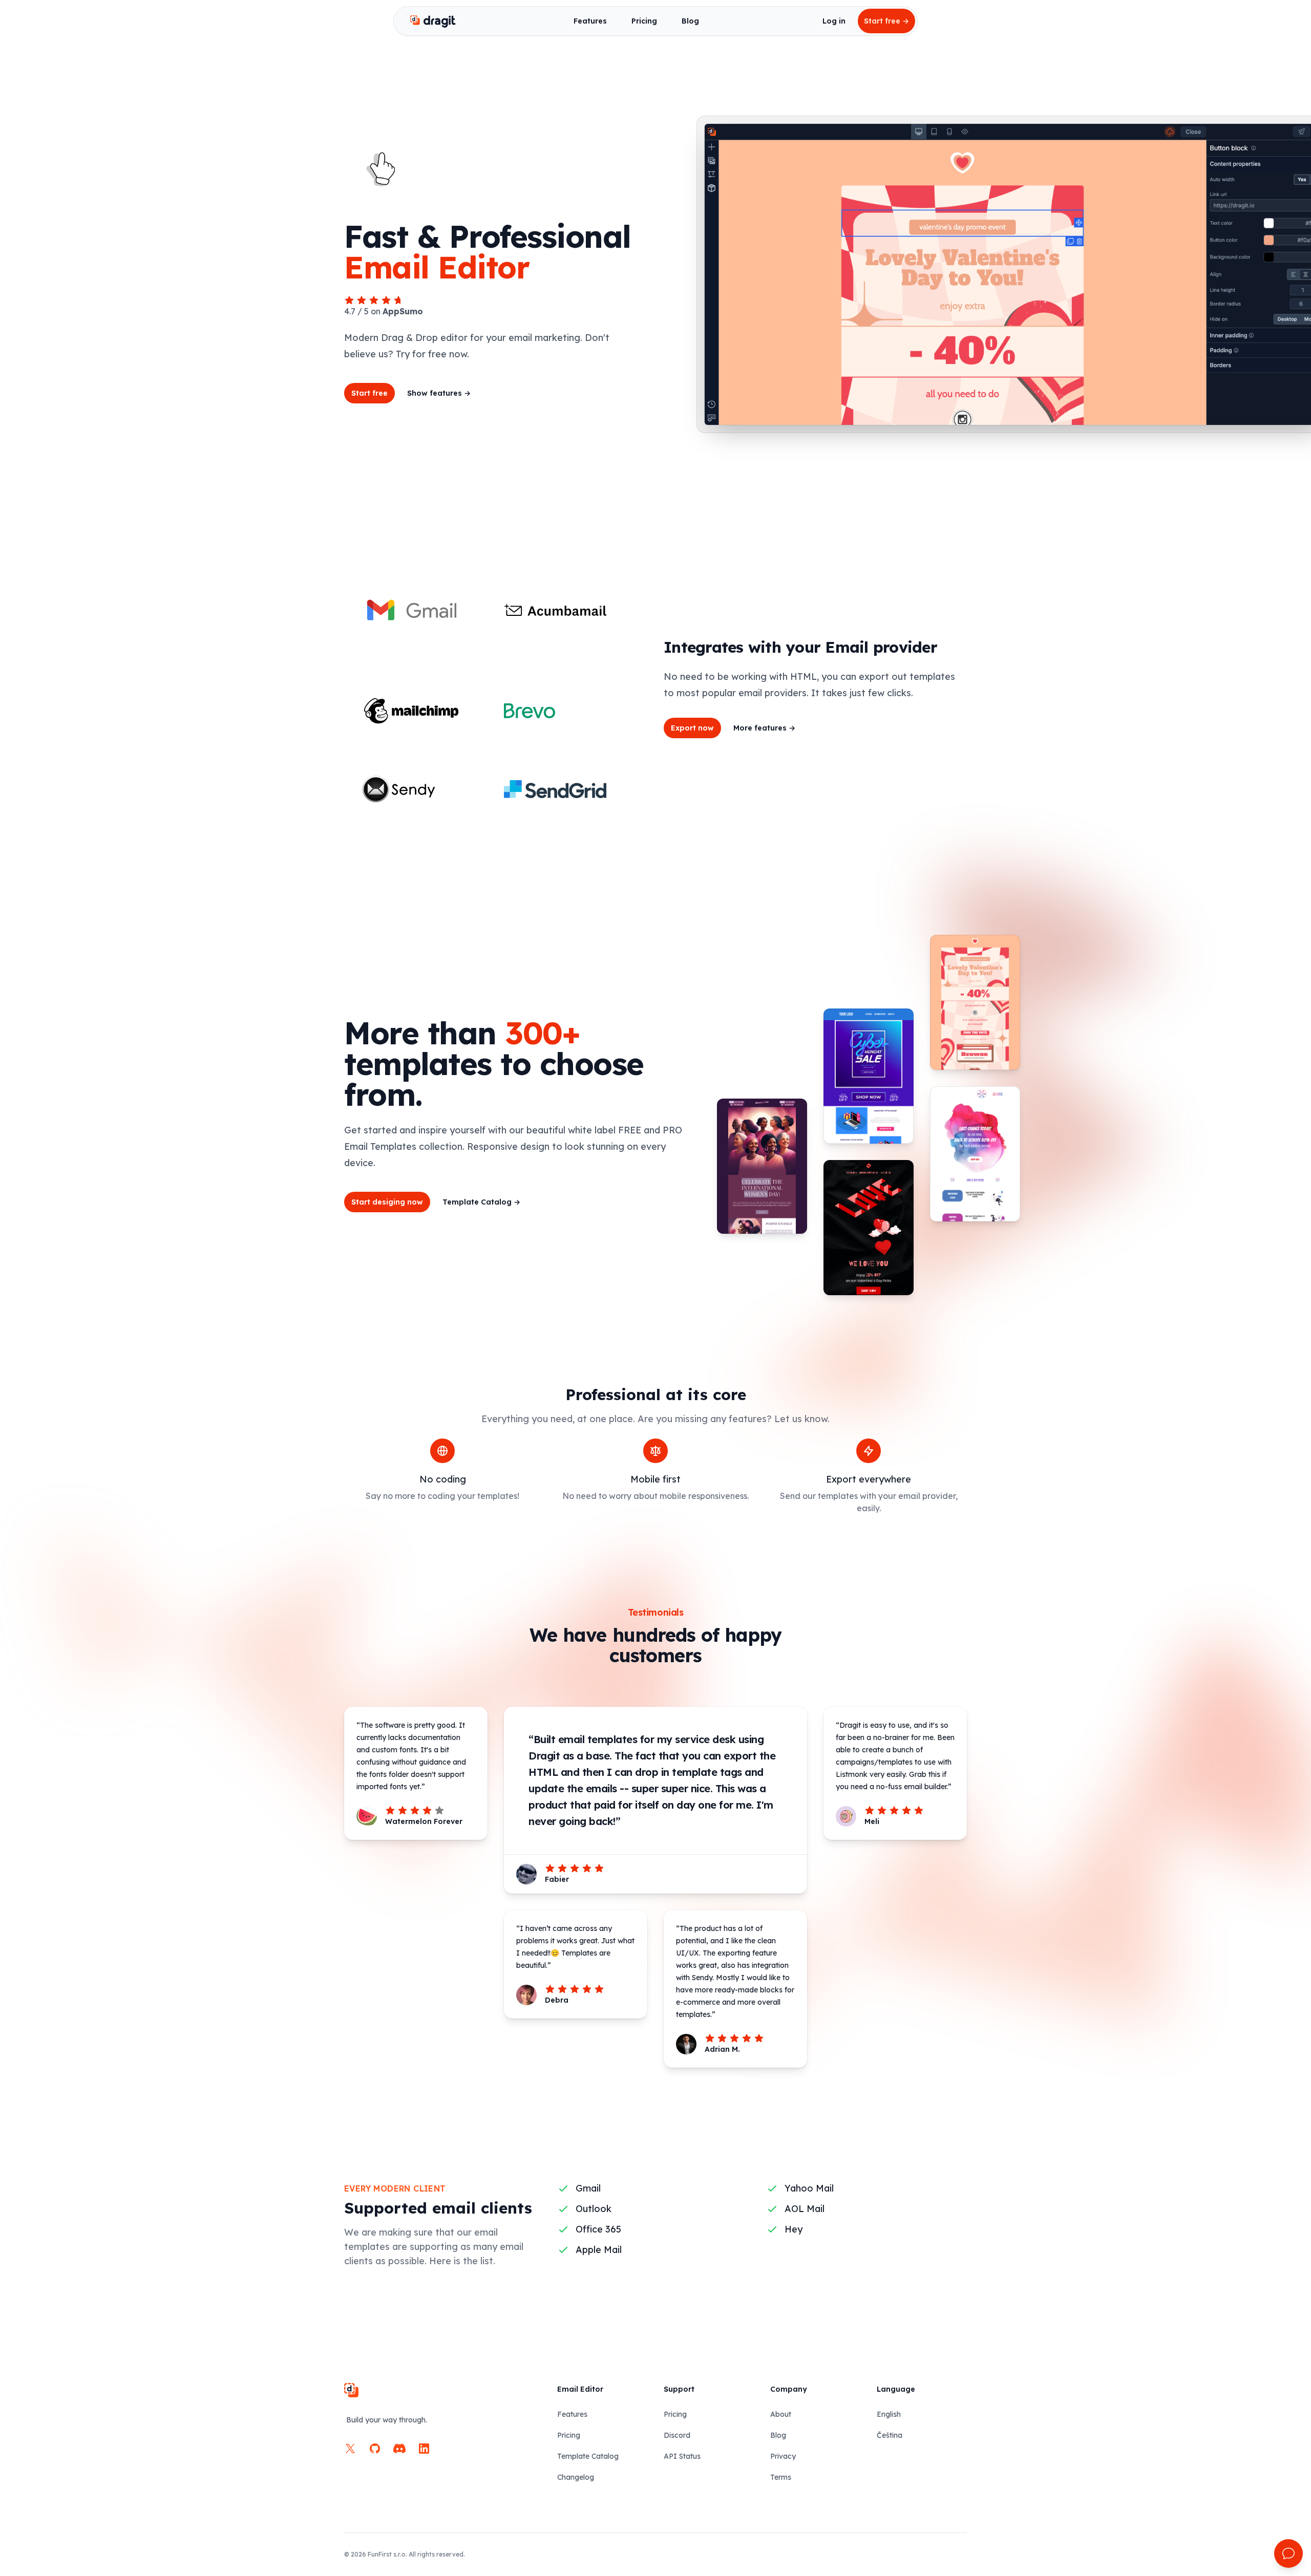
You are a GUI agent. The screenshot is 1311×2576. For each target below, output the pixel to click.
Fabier (557, 1879)
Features (590, 21)
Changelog (576, 2477)
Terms (781, 2477)
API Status (682, 2456)
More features (764, 728)
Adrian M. (722, 2049)
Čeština (890, 2435)
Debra (557, 2000)
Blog (690, 21)
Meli (872, 1821)
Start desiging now (387, 1202)
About (781, 2414)
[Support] (1288, 2553)
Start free (886, 21)
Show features (439, 393)
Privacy (783, 2456)
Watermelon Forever (424, 1821)
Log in (834, 21)
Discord (677, 2435)
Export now (692, 728)
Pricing (644, 21)
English (889, 2414)
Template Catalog (481, 1202)
